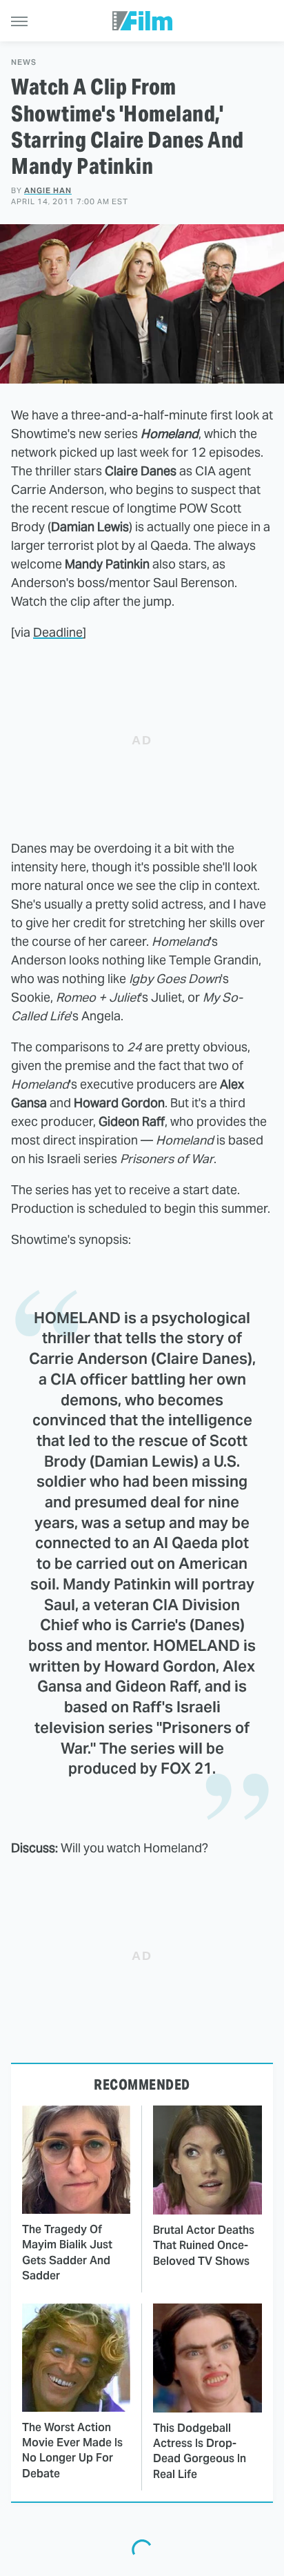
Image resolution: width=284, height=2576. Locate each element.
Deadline (58, 632)
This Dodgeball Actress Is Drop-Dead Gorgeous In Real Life (200, 2451)
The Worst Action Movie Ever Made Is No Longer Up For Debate (72, 2450)
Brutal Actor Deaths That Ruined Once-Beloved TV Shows (204, 2246)
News (24, 62)
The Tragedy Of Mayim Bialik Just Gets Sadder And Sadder (67, 2252)
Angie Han (48, 190)
